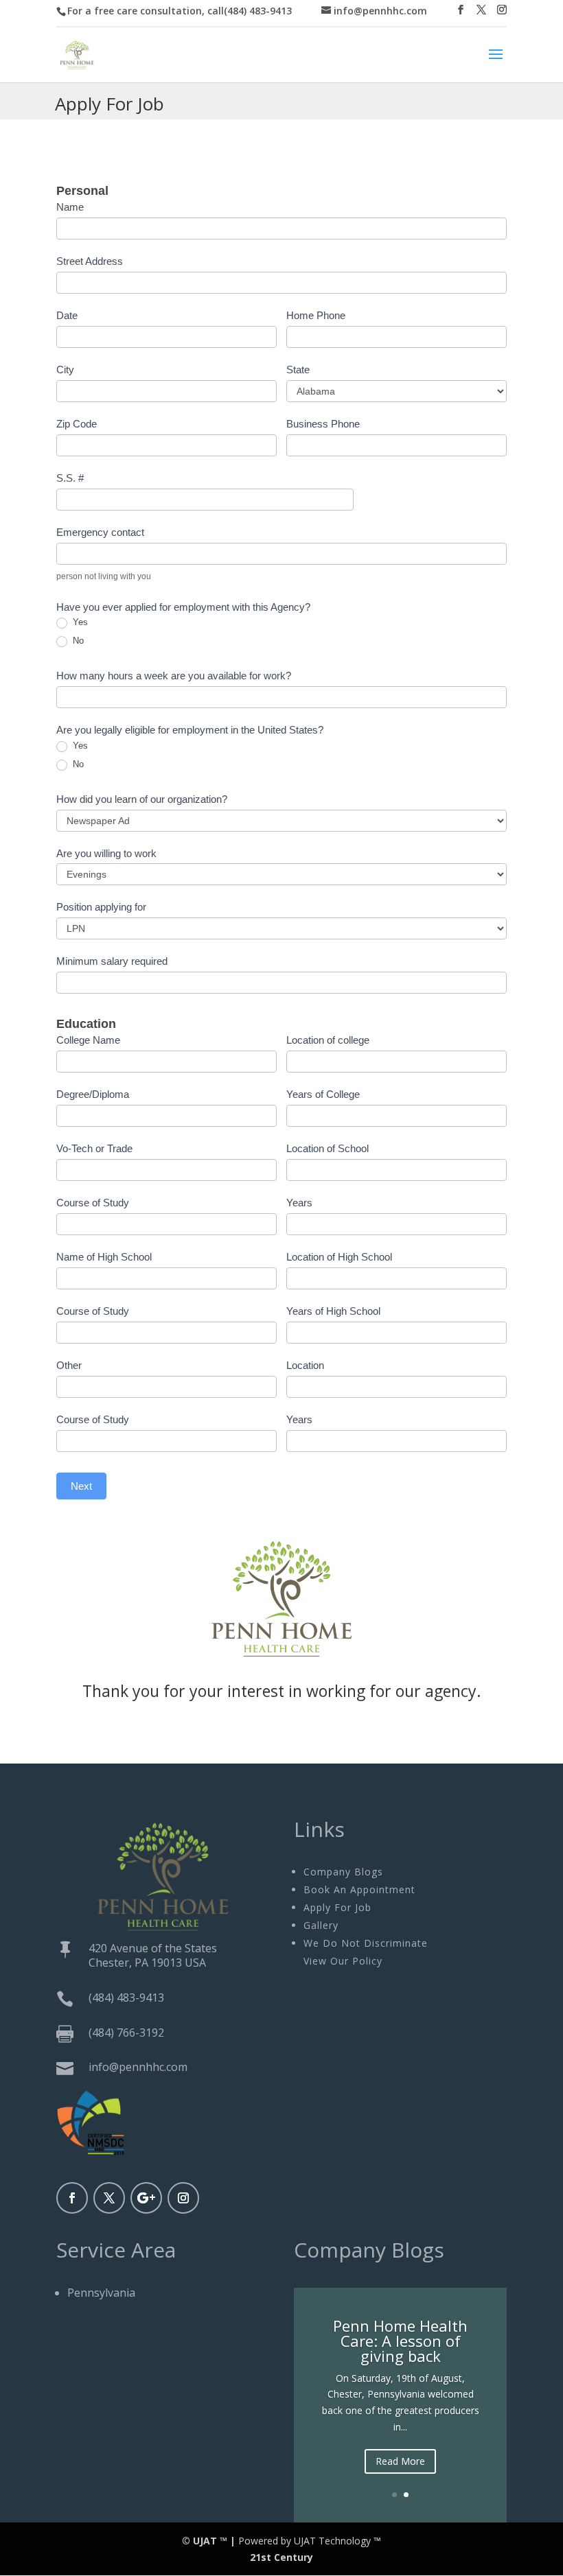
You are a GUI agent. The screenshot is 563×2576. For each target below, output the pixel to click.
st (266, 2557)
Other (69, 1365)
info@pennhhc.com (138, 2067)
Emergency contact (100, 532)
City (65, 370)
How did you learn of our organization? (142, 799)
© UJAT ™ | (209, 2541)
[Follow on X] (109, 2198)
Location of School (328, 1148)
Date (67, 315)
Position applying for (101, 907)
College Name (88, 1040)
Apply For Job (337, 1907)
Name (70, 207)
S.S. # (70, 478)
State (298, 370)
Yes (79, 622)
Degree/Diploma (93, 1094)
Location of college (328, 1040)
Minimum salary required (112, 961)
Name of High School (104, 1257)
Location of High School (339, 1257)
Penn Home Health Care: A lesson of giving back (400, 2341)
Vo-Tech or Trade (94, 1148)
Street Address (90, 261)
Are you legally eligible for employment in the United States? (190, 730)
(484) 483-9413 (126, 1998)
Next (81, 1486)
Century (294, 2557)
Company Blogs (343, 1872)
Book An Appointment (359, 1889)
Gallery (321, 1925)
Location (305, 1365)
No (77, 641)
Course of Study (93, 1203)
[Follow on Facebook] (72, 2198)
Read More (400, 2461)
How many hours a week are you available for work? (174, 676)
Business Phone (323, 424)
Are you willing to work (106, 853)
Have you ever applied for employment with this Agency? (183, 607)
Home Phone (316, 315)
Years (299, 1203)
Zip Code (77, 424)
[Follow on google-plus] (146, 2198)
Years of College (323, 1094)
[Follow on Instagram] (183, 2198)
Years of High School (333, 1311)
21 (255, 2557)
